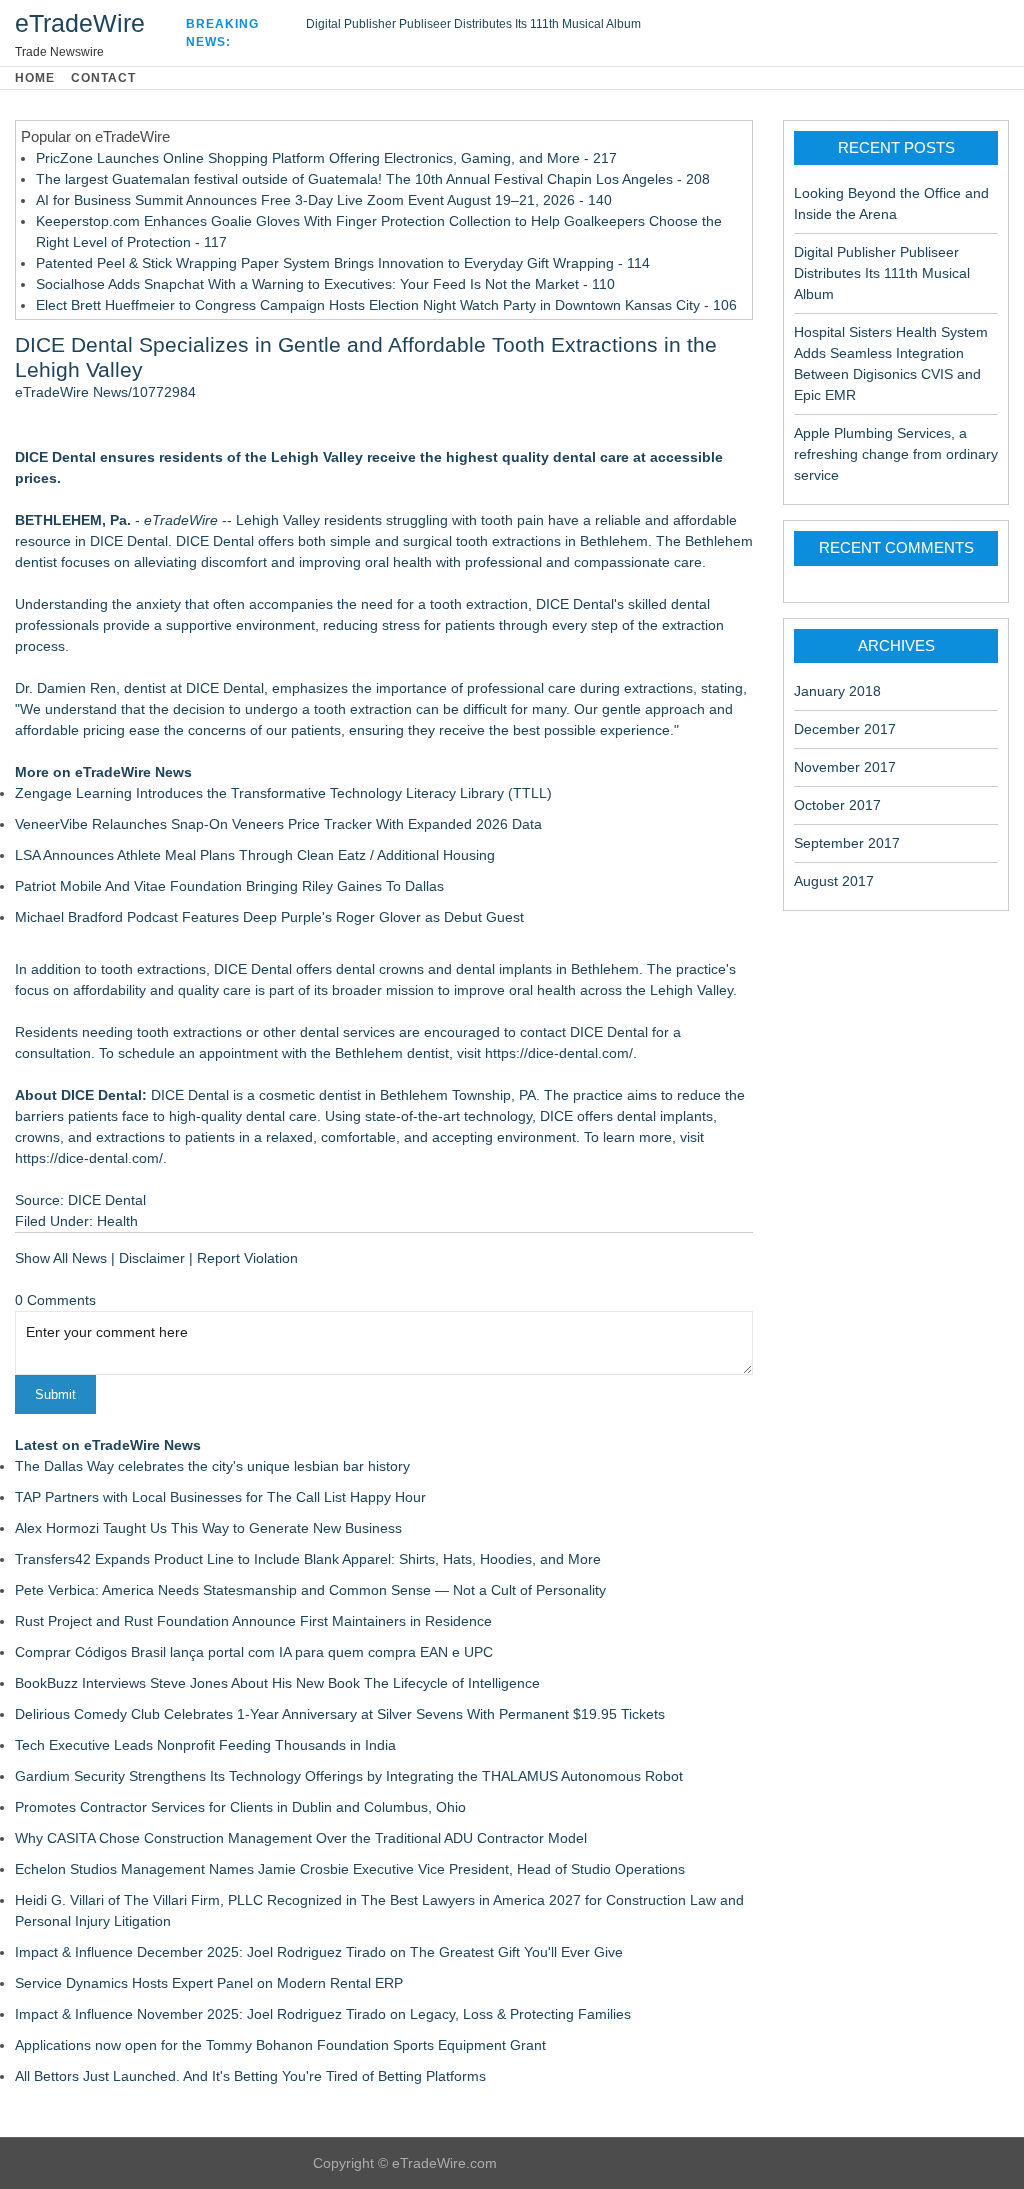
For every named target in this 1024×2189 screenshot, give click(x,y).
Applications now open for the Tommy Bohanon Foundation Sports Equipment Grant (280, 2045)
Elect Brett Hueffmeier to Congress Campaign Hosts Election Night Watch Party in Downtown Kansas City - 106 (386, 305)
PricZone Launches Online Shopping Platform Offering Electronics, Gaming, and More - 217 (326, 158)
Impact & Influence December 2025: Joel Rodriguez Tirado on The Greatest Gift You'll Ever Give (319, 1952)
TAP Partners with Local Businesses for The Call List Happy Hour (220, 1497)
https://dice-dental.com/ (559, 1053)
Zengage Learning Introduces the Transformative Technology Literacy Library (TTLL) (283, 793)
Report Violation (247, 1258)
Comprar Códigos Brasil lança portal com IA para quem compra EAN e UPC (254, 1652)
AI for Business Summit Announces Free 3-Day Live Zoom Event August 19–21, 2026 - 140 (324, 200)
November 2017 (845, 767)
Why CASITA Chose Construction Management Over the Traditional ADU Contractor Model (301, 1838)
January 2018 (837, 691)
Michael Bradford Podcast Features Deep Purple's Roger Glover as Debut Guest (269, 917)
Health (117, 1221)
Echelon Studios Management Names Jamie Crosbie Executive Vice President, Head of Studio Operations (350, 1869)
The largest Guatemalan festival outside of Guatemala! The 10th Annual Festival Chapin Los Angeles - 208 (373, 179)
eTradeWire (80, 23)
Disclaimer (152, 1258)
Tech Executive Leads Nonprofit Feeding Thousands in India (205, 1745)
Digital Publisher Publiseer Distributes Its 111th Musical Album (473, 24)
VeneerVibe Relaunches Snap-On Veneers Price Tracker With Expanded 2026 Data (278, 824)
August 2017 (834, 881)
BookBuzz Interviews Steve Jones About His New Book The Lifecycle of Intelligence (277, 1683)
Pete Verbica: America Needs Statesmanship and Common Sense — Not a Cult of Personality (310, 1590)
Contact (103, 78)
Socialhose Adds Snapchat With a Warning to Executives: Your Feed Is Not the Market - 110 (325, 284)
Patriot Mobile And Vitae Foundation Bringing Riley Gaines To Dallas (229, 886)
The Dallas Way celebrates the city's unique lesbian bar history (212, 1466)
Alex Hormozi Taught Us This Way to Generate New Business (208, 1528)
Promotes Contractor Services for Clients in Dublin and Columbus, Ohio (240, 1807)
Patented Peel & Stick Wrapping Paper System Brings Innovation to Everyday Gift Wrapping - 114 (343, 263)
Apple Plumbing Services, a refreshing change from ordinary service (896, 454)
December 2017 (845, 729)
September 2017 (847, 843)
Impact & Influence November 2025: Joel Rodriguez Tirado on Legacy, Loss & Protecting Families (323, 2014)
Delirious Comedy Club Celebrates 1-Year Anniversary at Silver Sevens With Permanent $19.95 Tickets (340, 1714)
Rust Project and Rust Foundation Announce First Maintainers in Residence (253, 1621)
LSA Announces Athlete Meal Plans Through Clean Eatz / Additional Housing (255, 855)
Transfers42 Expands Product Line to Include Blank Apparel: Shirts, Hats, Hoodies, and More (308, 1559)
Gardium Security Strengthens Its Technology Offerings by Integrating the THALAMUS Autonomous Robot (349, 1776)
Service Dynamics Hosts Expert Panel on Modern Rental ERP (209, 1983)
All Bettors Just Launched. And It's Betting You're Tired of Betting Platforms (250, 2076)
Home (35, 78)
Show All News (61, 1258)
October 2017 (837, 805)
